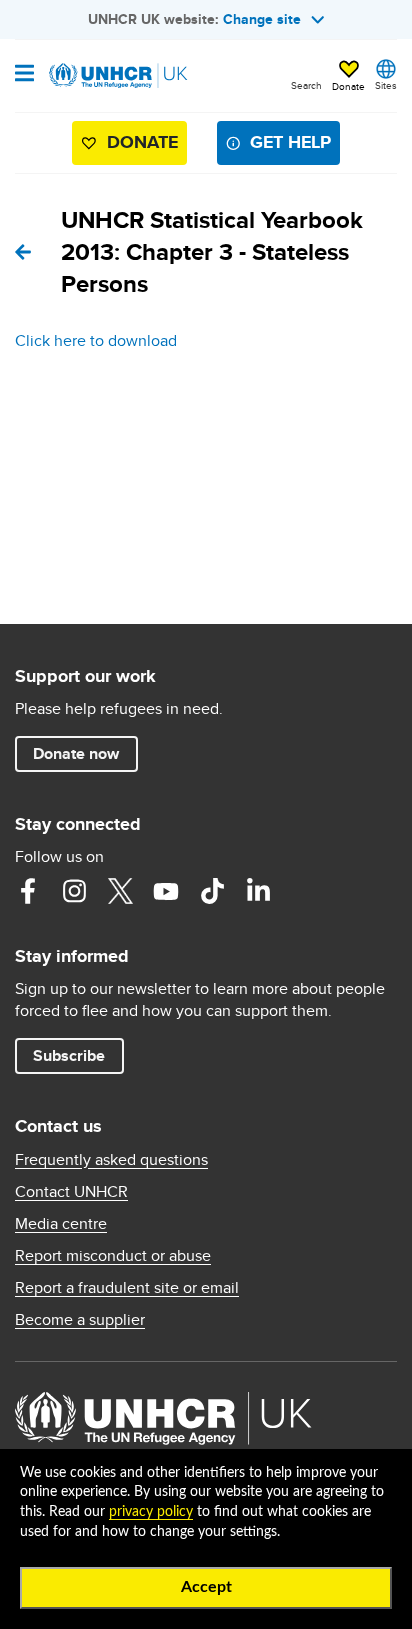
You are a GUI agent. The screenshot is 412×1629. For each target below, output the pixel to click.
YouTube (166, 891)
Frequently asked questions (111, 1160)
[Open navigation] (24, 75)
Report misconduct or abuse (113, 1256)
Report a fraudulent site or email (127, 1288)
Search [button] (306, 85)
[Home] (117, 76)
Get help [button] (290, 142)
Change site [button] (262, 19)
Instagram (74, 891)
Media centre (61, 1224)
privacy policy (151, 1512)
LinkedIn (258, 891)
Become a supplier (80, 1320)
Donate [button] (348, 86)
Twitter (120, 891)
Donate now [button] (76, 753)
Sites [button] (386, 85)
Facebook (28, 891)
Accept (206, 1587)
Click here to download (96, 340)
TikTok (212, 891)
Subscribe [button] (69, 1055)
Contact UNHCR (71, 1192)
